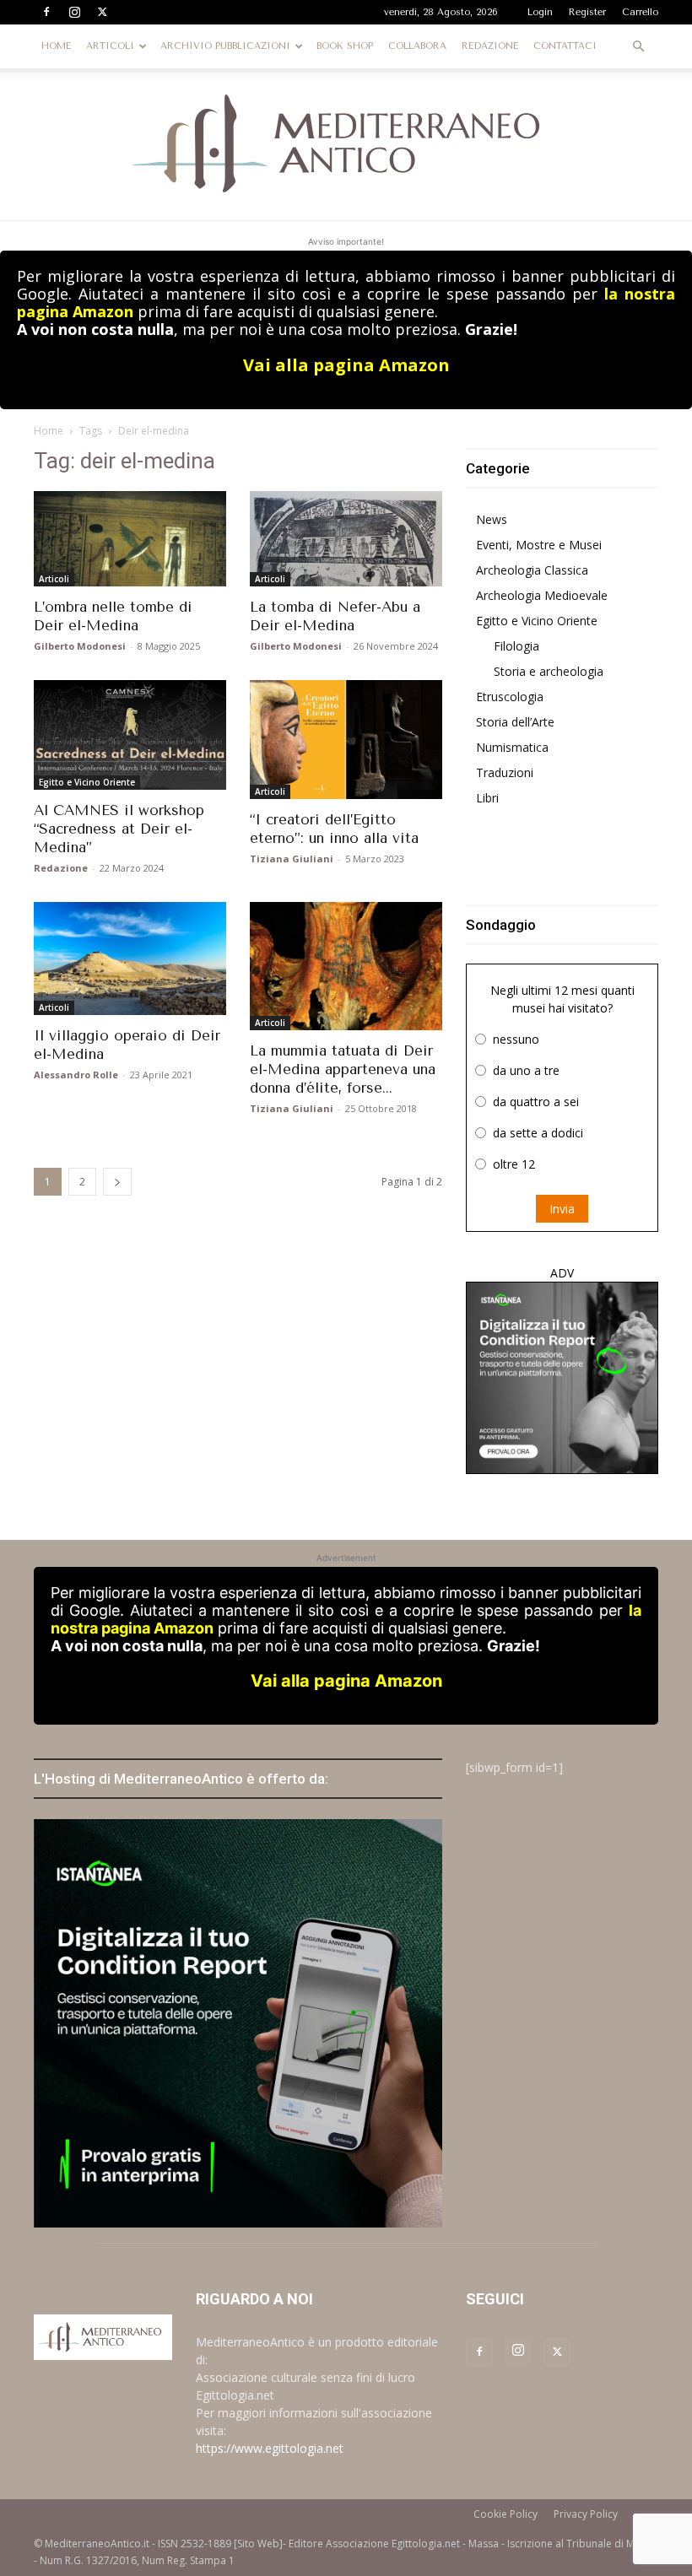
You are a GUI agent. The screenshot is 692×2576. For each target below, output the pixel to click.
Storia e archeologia (549, 671)
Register (587, 12)
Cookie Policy (505, 2514)
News (492, 519)
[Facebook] (46, 12)
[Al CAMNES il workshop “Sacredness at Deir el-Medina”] (130, 735)
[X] (102, 12)
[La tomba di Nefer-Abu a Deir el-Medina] (346, 539)
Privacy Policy (586, 2514)
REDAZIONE (490, 46)
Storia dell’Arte (515, 722)
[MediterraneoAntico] (346, 144)
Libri (487, 798)
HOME (56, 46)
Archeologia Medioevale (542, 595)
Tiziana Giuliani (292, 859)
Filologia (516, 646)
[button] (638, 47)
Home (49, 431)
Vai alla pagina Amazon (346, 365)
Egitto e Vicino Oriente (87, 782)
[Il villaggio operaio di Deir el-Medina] (130, 959)
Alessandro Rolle (76, 1075)
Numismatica (512, 747)
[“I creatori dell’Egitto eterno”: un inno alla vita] (346, 740)
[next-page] (117, 1182)
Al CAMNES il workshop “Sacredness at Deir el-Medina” (119, 829)
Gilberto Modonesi (80, 646)
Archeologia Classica (532, 570)
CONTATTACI (565, 46)
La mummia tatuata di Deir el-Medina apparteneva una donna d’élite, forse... (343, 1069)
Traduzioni (505, 772)
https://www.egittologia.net (270, 2448)
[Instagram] (74, 12)
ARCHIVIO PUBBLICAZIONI (225, 46)
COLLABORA (417, 46)
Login (540, 12)
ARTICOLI (110, 46)
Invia (562, 1209)
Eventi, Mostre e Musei (539, 545)
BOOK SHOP (345, 46)
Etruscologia (510, 697)
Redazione (61, 868)
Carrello (640, 12)
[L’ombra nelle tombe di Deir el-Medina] (130, 539)
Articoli (54, 579)
